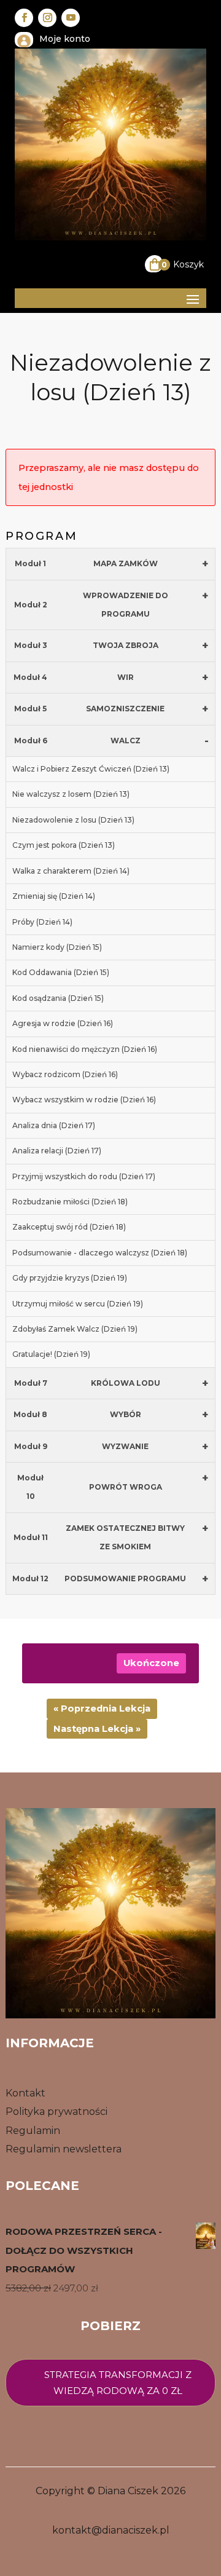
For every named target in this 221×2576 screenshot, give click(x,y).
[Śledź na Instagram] (47, 18)
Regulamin (33, 2131)
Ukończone (151, 1663)
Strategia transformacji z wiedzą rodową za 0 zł (118, 2383)
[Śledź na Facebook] (24, 18)
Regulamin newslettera (64, 2149)
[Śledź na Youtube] (71, 18)
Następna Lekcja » (97, 1729)
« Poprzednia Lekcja (102, 1709)
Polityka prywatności (56, 2112)
